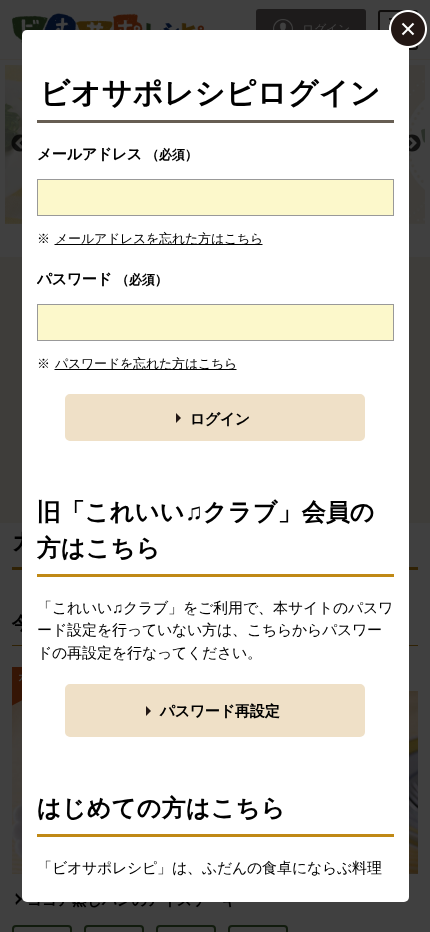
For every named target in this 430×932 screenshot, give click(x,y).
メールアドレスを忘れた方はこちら (159, 238)
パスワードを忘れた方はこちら (146, 363)
